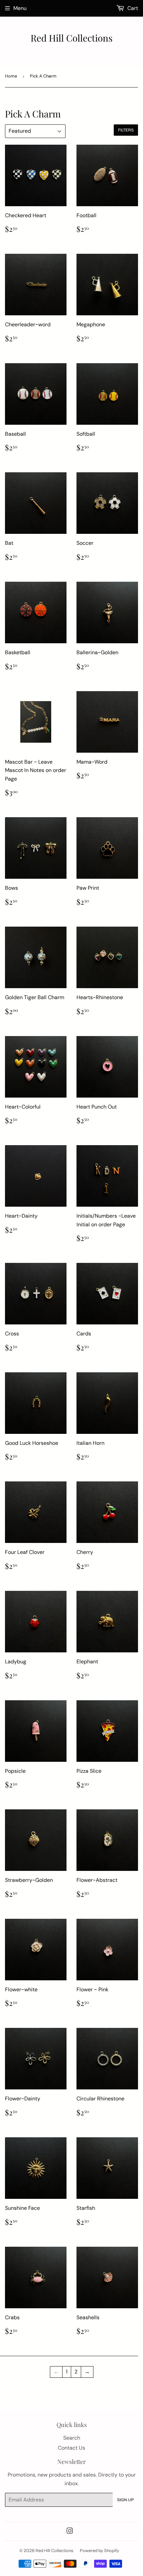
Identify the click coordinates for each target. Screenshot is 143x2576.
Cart (132, 8)
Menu (20, 8)
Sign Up (125, 2500)
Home (11, 76)
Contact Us (71, 2448)
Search (72, 2438)
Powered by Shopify (99, 2551)
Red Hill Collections (71, 38)
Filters (126, 130)
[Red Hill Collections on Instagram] (70, 2532)
